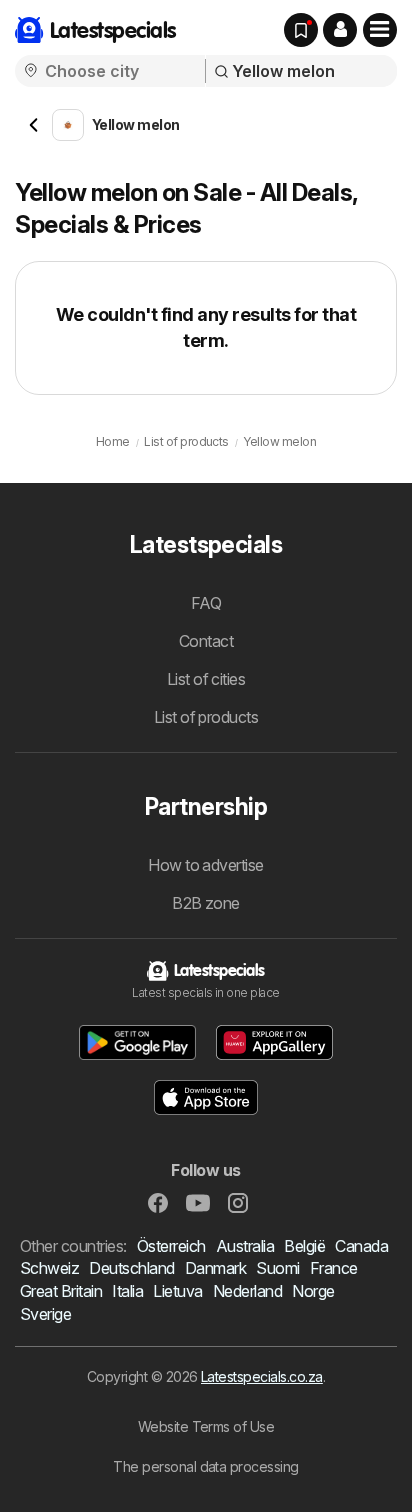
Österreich (171, 1246)
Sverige (45, 1314)
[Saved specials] (301, 30)
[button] (340, 30)
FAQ (206, 603)
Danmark (215, 1268)
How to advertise (206, 865)
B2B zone (206, 903)
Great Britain (61, 1291)
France (334, 1268)
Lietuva (177, 1291)
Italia (127, 1291)
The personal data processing (206, 1466)
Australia (245, 1246)
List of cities (206, 679)
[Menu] (380, 30)
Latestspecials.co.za (262, 1376)
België (304, 1246)
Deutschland (131, 1268)
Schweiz (49, 1268)
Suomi (277, 1268)
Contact (206, 641)
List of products (206, 717)
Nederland (247, 1291)
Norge (313, 1291)
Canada (361, 1246)
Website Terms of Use (206, 1426)
